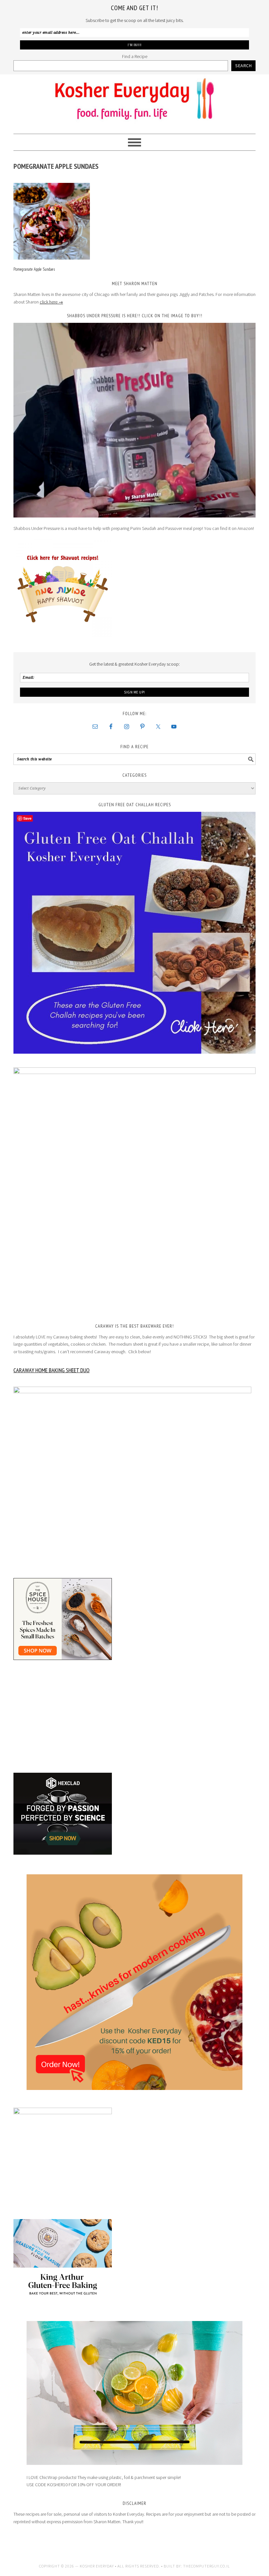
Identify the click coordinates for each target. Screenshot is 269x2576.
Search (243, 66)
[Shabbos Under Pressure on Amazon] (134, 420)
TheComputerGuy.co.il (207, 2566)
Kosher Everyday (134, 101)
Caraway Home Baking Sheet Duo (52, 1370)
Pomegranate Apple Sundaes (34, 269)
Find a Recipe (135, 56)
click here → (51, 302)
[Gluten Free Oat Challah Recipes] (134, 933)
